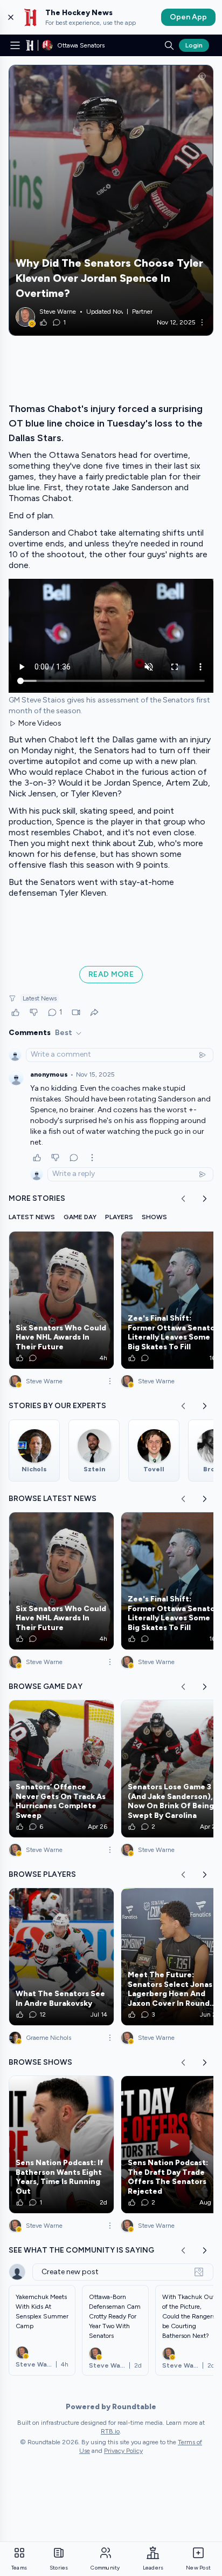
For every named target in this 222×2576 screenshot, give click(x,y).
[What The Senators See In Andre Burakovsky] (61, 1957)
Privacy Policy (123, 2451)
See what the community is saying (81, 2250)
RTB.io (110, 2431)
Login (194, 45)
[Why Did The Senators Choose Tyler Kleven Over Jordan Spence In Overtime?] (111, 200)
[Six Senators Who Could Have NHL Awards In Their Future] (61, 1300)
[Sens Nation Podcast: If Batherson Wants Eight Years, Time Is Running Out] (61, 2145)
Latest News (40, 998)
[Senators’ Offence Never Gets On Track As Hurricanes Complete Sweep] (61, 1769)
